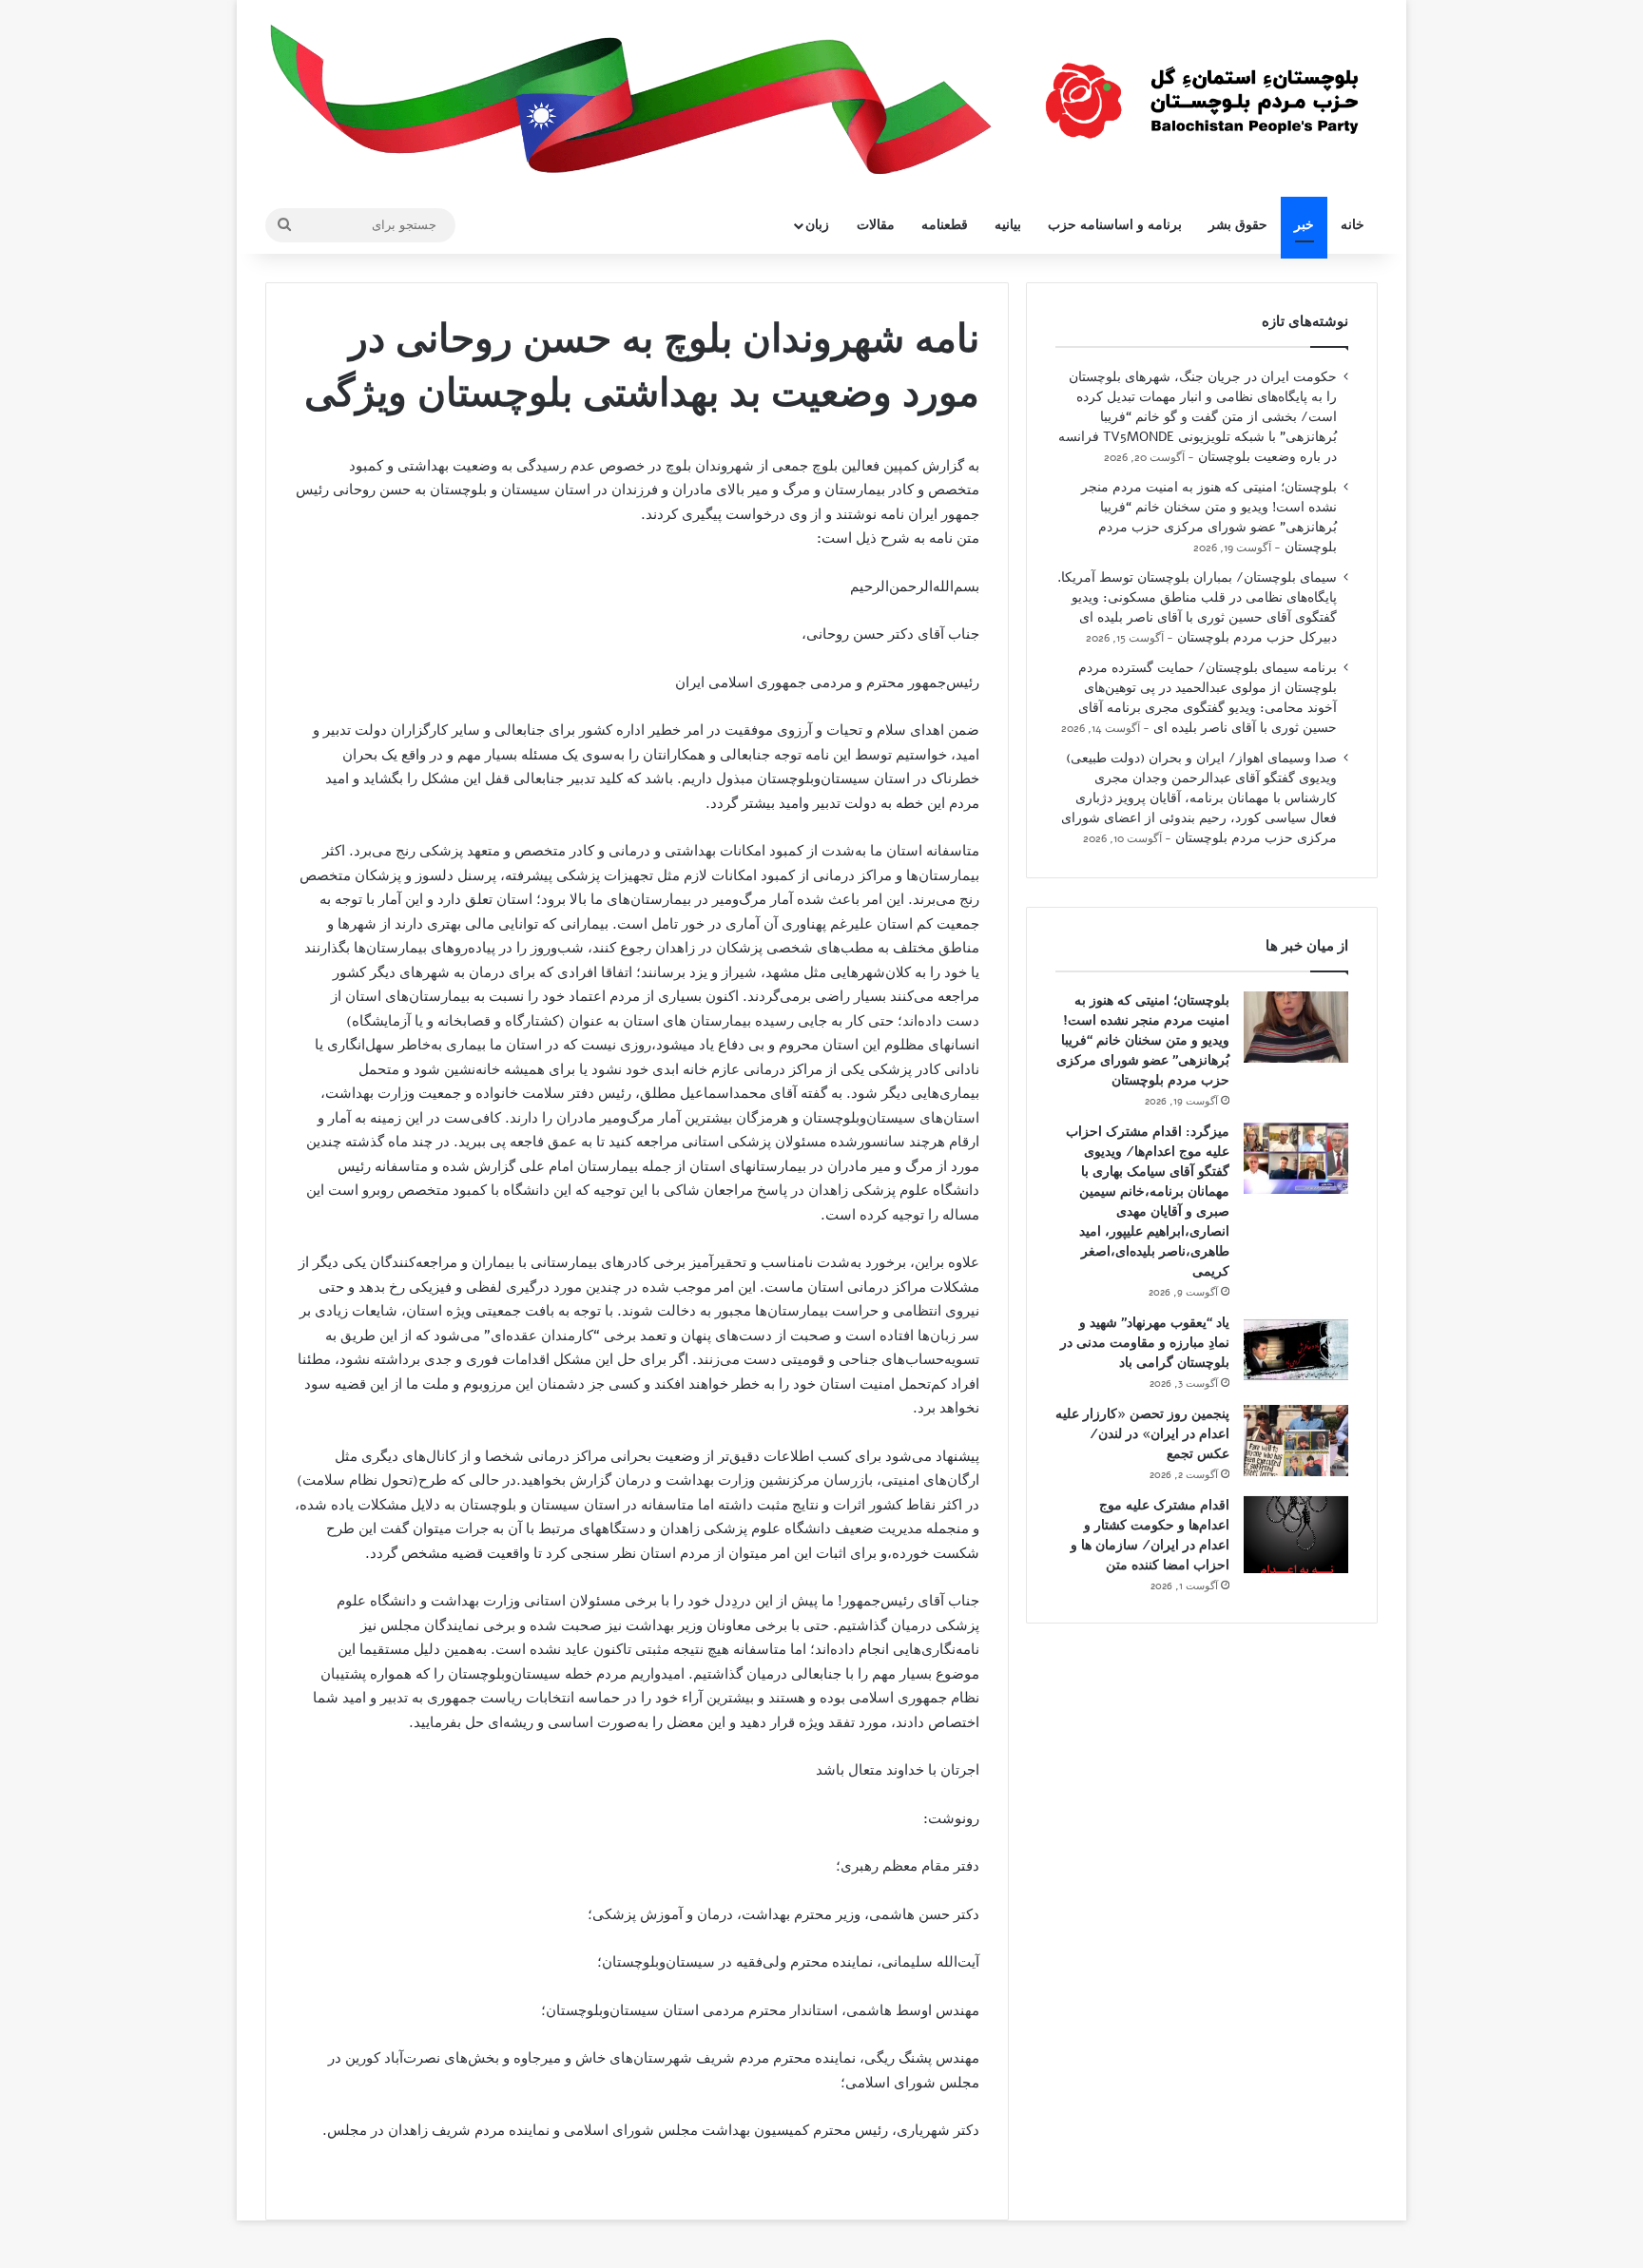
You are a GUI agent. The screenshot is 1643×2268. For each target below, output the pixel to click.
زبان (817, 225)
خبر (1304, 225)
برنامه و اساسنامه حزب (1115, 225)
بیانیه (1008, 225)
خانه (1353, 225)
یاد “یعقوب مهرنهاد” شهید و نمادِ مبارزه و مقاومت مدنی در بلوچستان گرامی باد (1145, 1343)
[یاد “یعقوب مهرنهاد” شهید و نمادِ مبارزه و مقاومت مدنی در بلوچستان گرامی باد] (1296, 1349)
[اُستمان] (1202, 91)
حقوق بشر (1238, 225)
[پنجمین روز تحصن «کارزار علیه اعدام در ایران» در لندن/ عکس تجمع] (1296, 1441)
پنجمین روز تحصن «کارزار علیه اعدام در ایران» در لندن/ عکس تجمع (1142, 1434)
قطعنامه (945, 225)
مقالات (876, 225)
